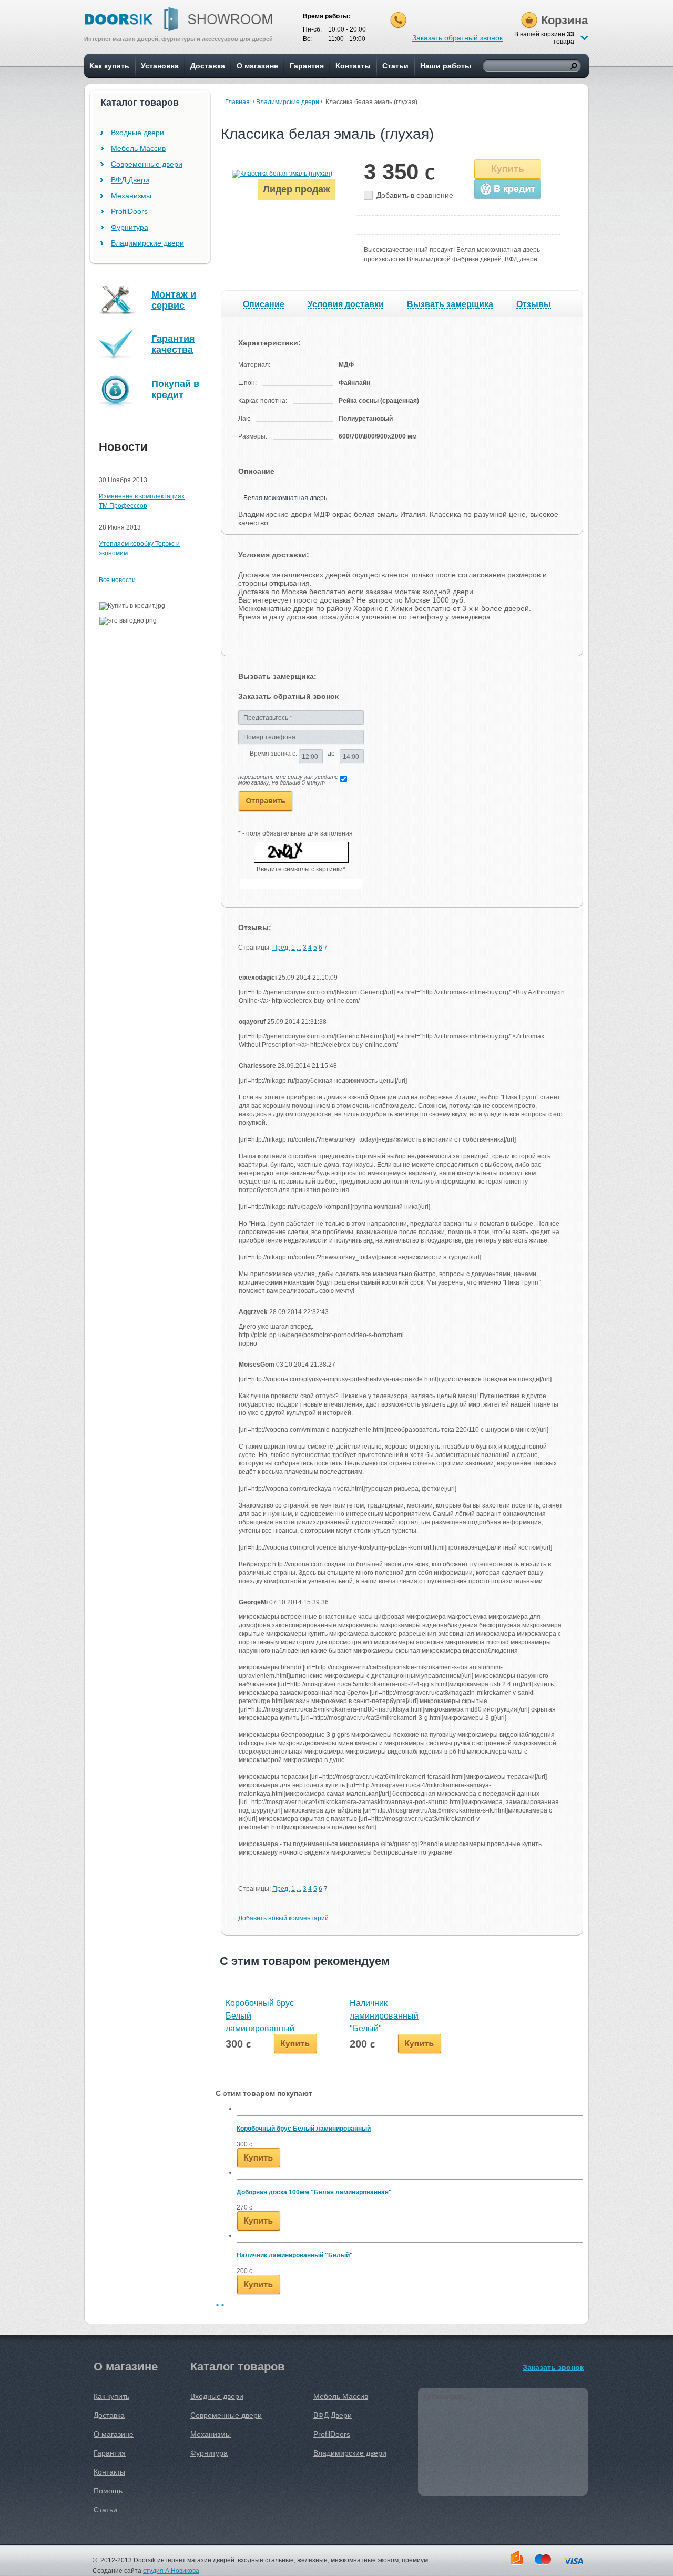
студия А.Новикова (171, 2571)
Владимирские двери (288, 102)
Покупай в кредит (175, 389)
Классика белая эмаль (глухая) (327, 134)
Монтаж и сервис (174, 300)
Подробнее (259, 2158)
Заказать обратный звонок (457, 38)
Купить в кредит (508, 189)
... (299, 948)
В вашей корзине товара (544, 38)
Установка (160, 66)
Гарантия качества (173, 344)
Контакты (353, 66)
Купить (508, 169)
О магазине (257, 66)
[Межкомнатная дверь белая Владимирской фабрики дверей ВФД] (282, 174)
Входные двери (137, 133)
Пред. (281, 948)
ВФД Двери (130, 180)
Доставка (208, 66)
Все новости (117, 580)
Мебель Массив (138, 148)
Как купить (109, 66)
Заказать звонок (553, 2367)
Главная (237, 102)
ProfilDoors (129, 211)
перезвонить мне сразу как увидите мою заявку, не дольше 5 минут (288, 780)
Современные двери (147, 164)
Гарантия (307, 66)
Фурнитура (130, 227)
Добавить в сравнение (415, 195)
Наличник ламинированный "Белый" (384, 2016)
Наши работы (446, 66)
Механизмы (131, 196)
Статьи (395, 66)
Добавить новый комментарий (283, 1918)
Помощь (108, 2491)
